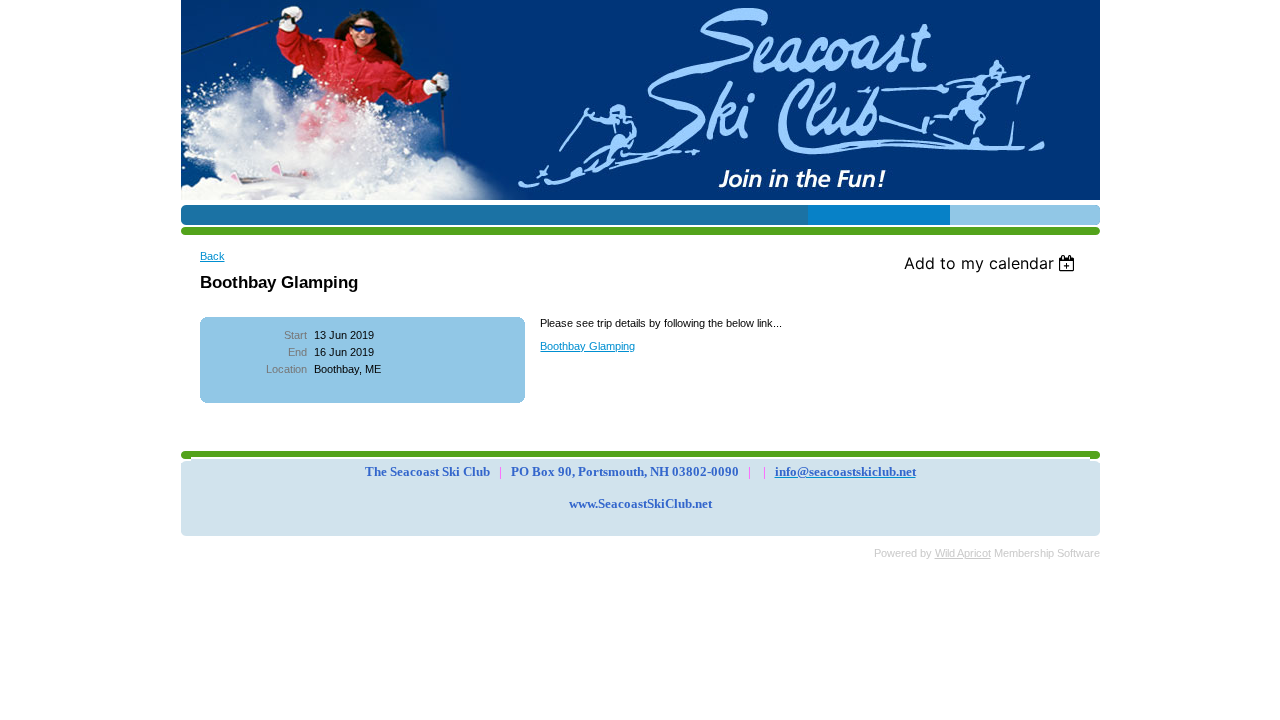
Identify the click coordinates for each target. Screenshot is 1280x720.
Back (212, 256)
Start (295, 335)
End (297, 352)
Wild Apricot (963, 553)
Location (286, 369)
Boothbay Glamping (587, 346)
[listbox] (992, 263)
